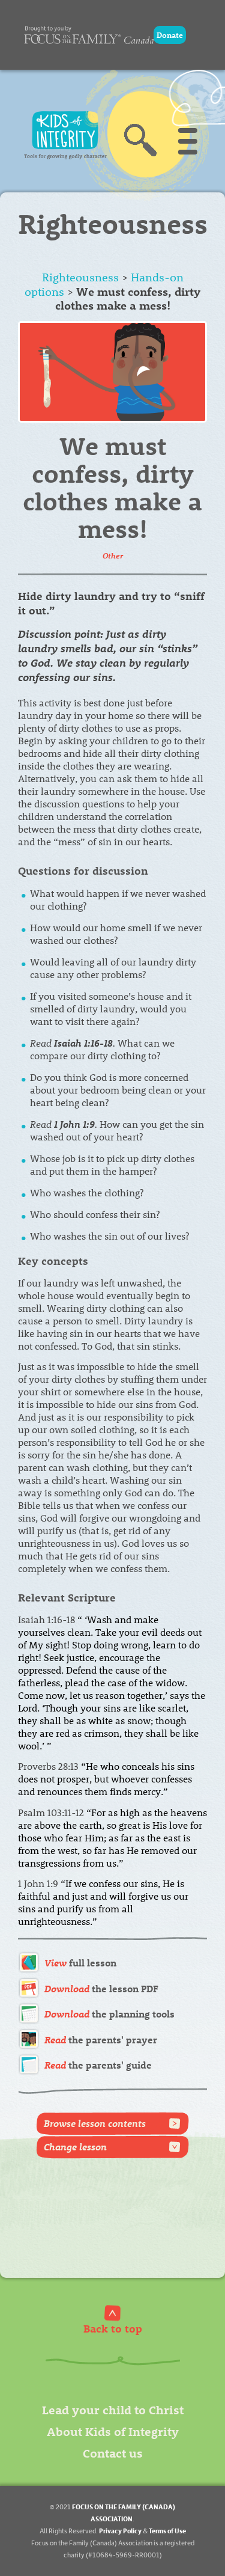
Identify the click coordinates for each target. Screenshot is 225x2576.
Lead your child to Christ (113, 2409)
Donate (170, 35)
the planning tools (109, 2014)
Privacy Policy (120, 2531)
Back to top (113, 2328)
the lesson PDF (101, 1988)
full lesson (80, 1963)
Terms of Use (167, 2531)
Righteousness (80, 277)
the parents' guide (98, 2065)
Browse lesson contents (95, 2123)
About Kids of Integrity (113, 2431)
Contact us (113, 2452)
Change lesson (75, 2146)
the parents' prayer (101, 2039)
